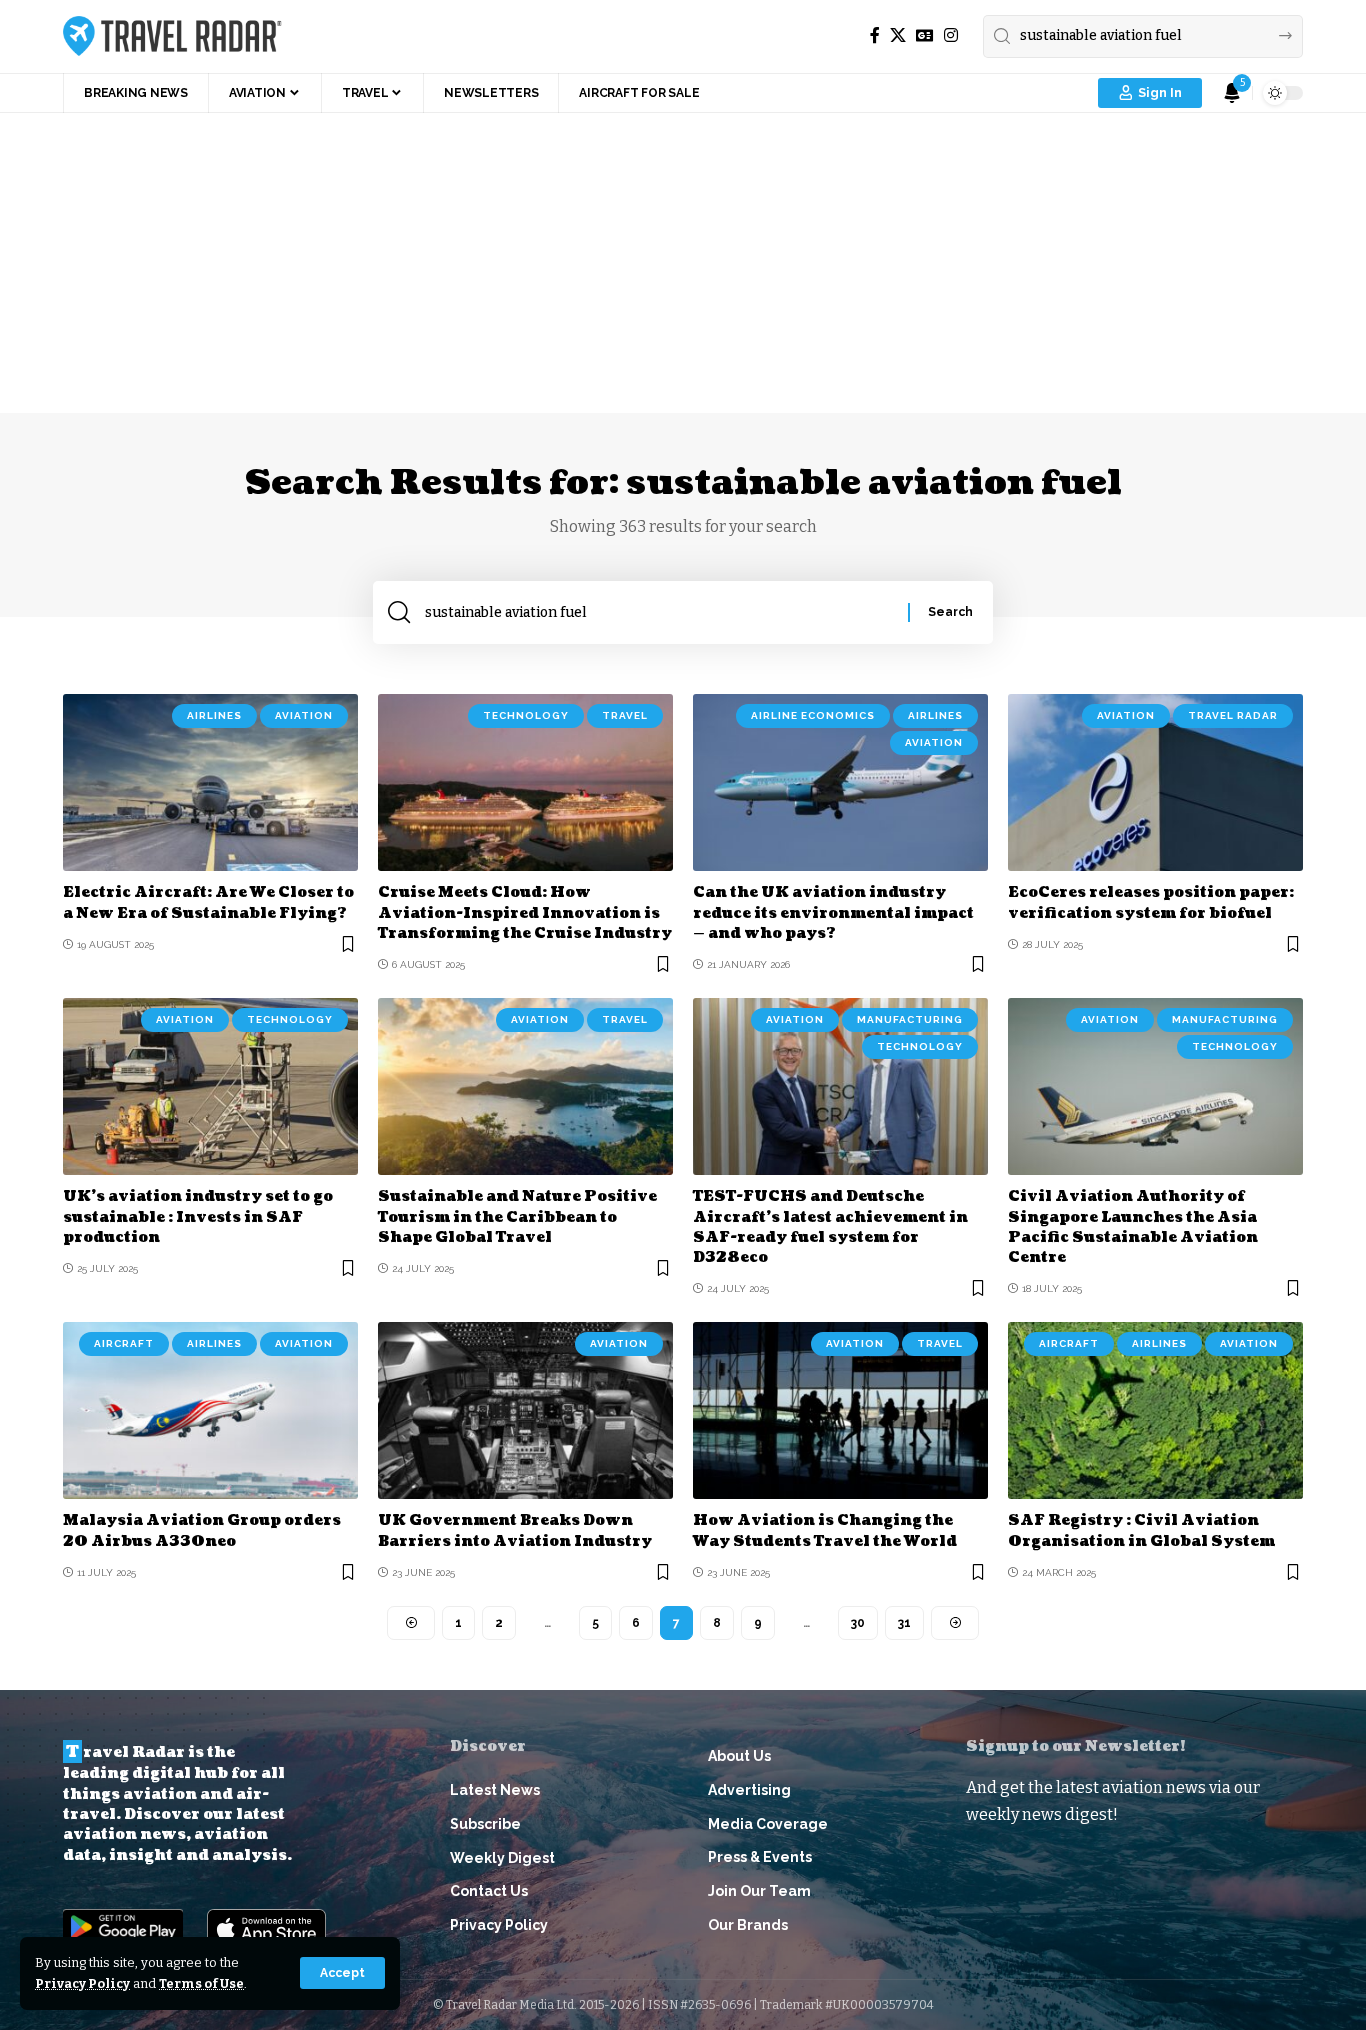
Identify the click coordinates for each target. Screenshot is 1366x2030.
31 (904, 1623)
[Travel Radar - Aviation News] (172, 36)
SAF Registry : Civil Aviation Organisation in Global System (1141, 1530)
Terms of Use (201, 1983)
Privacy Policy (82, 1983)
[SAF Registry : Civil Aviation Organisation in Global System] (1155, 1410)
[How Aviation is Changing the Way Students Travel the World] (840, 1410)
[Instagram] (951, 35)
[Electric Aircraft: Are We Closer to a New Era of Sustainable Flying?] (210, 782)
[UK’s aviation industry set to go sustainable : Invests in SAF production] (210, 1086)
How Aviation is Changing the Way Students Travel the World (825, 1530)
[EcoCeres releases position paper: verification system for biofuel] (1155, 782)
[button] (342, 1973)
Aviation (304, 715)
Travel (625, 715)
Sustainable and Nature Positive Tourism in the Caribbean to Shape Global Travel (517, 1217)
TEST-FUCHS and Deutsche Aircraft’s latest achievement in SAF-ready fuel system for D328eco (830, 1227)
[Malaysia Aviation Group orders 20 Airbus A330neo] (210, 1410)
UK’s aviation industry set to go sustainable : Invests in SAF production (198, 1217)
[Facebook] (875, 35)
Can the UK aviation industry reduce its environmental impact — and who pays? (833, 913)
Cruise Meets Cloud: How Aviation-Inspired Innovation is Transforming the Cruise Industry (525, 913)
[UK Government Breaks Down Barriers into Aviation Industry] (525, 1410)
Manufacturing (910, 1019)
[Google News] (925, 35)
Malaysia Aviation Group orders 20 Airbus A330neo (202, 1530)
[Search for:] (659, 613)
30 (858, 1623)
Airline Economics (813, 715)
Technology (526, 715)
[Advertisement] (683, 263)
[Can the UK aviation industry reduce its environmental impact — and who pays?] (840, 782)
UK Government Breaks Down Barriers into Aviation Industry (515, 1530)
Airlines (214, 715)
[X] (898, 35)
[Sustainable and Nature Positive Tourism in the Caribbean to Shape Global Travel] (525, 1086)
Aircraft (124, 1343)
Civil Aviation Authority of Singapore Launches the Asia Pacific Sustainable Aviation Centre (1133, 1227)
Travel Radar (1233, 715)
